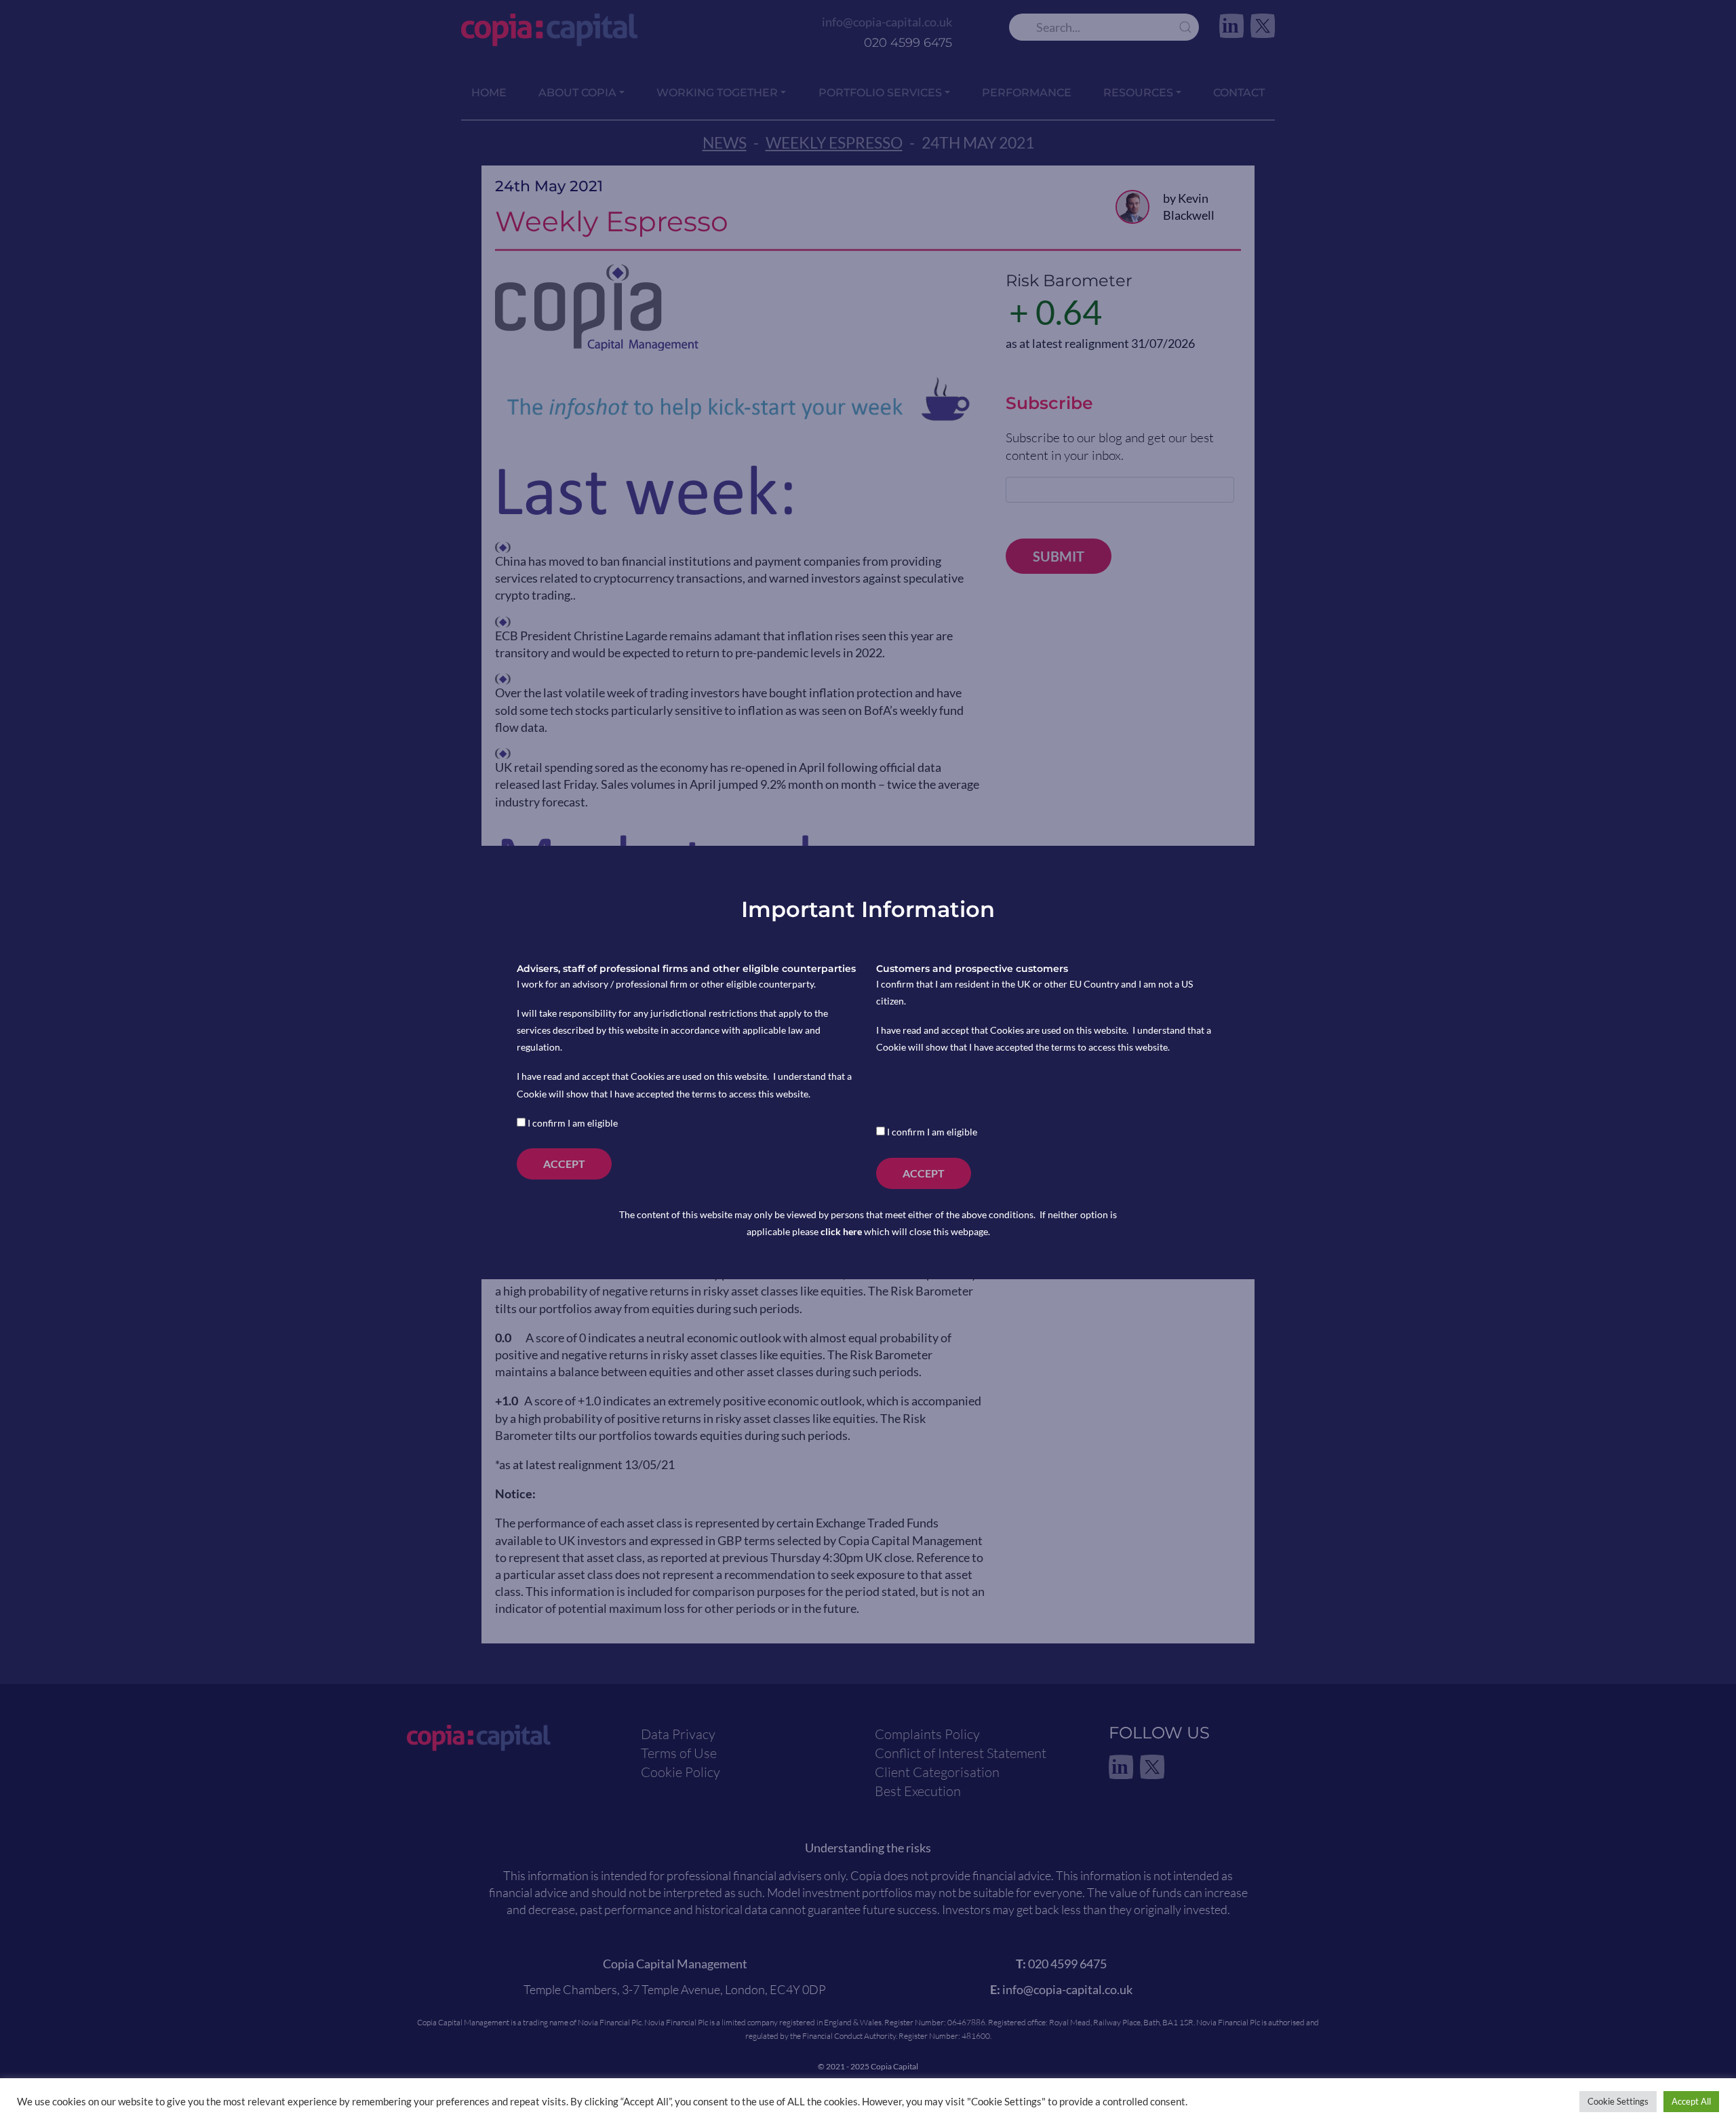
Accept (564, 1164)
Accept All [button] (1691, 2101)
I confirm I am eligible (572, 1123)
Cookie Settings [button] (1618, 2101)
